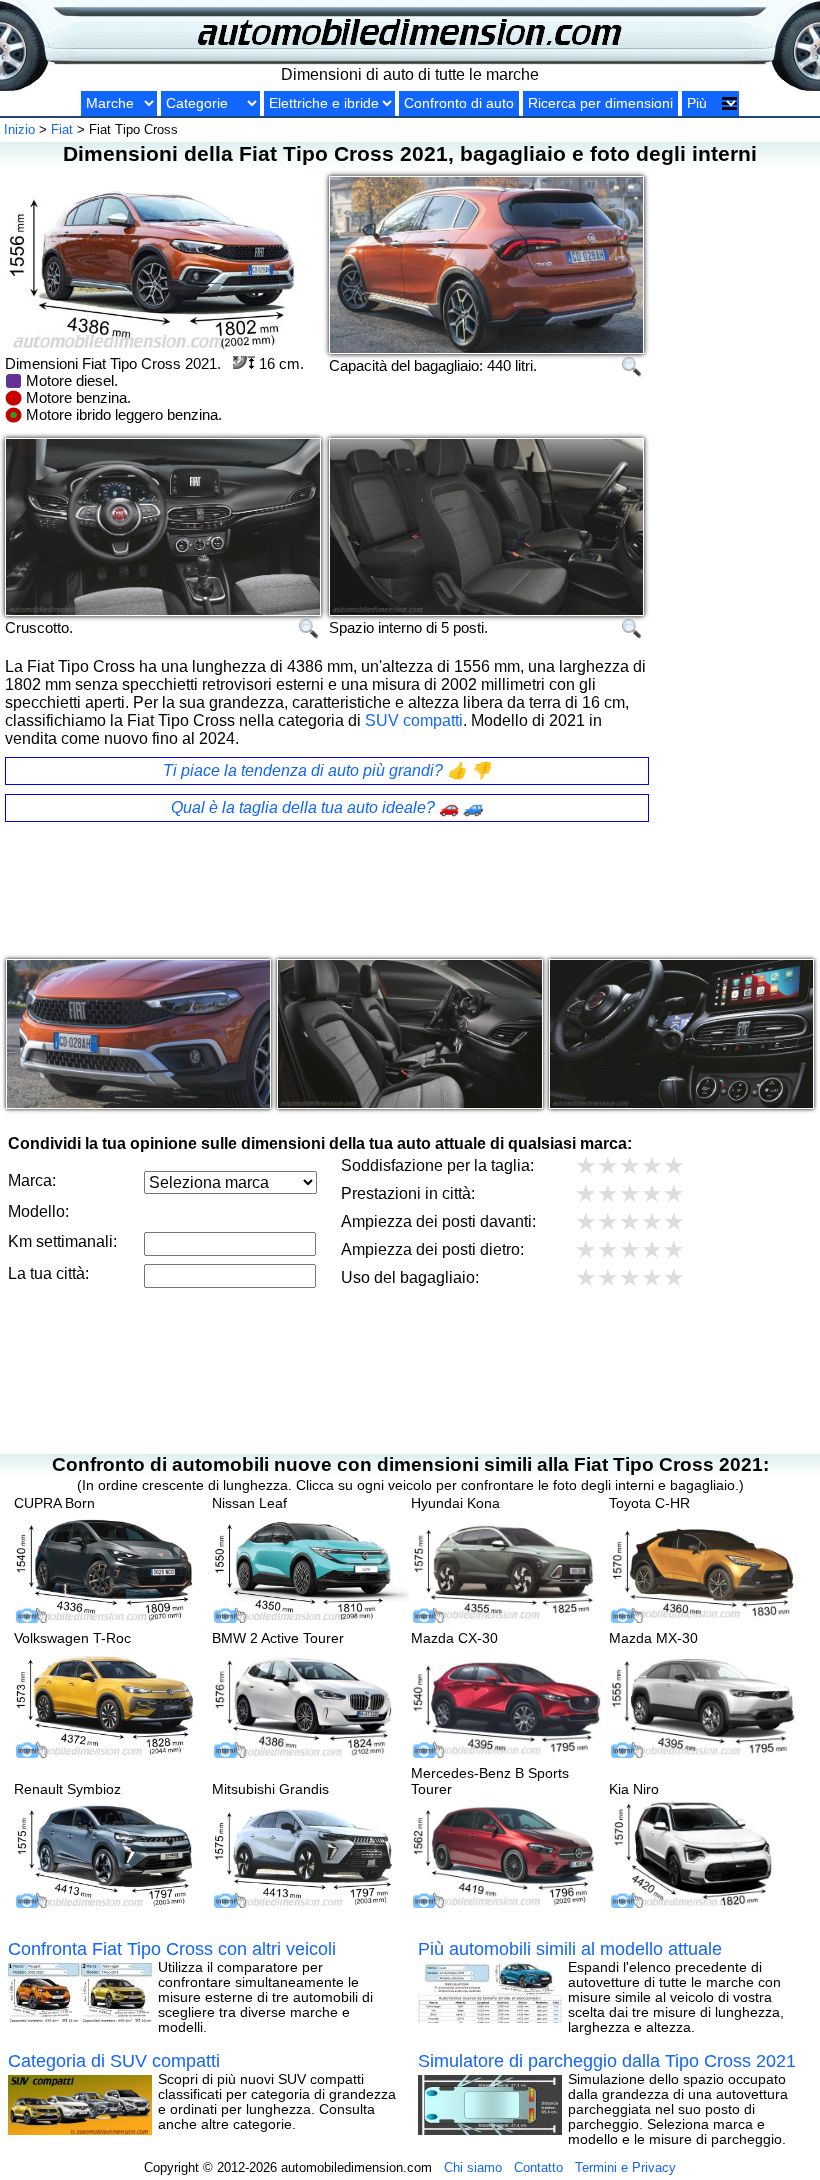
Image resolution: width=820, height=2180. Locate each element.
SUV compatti (414, 720)
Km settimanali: (62, 1241)
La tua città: (48, 1273)
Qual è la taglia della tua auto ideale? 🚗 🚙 (327, 807)
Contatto (538, 2167)
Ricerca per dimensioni (600, 103)
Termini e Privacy (625, 2167)
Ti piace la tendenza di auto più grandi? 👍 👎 (327, 770)
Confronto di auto (459, 103)
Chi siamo (473, 2167)
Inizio (19, 129)
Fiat (62, 129)
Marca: (32, 1180)
